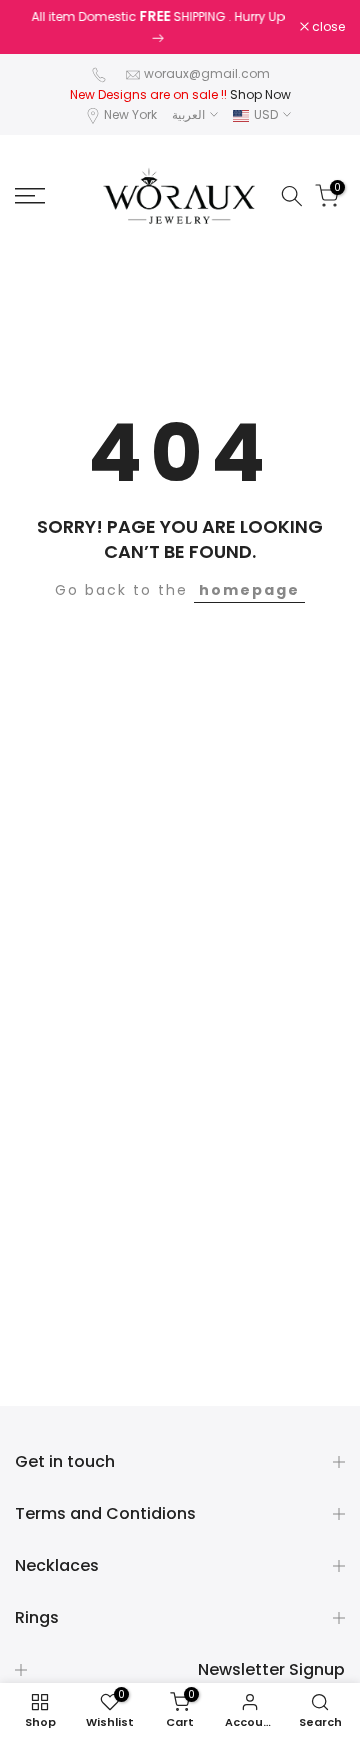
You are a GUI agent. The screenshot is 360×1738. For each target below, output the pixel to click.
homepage (249, 590)
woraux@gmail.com (207, 73)
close (327, 27)
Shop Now (260, 94)
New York (130, 114)
